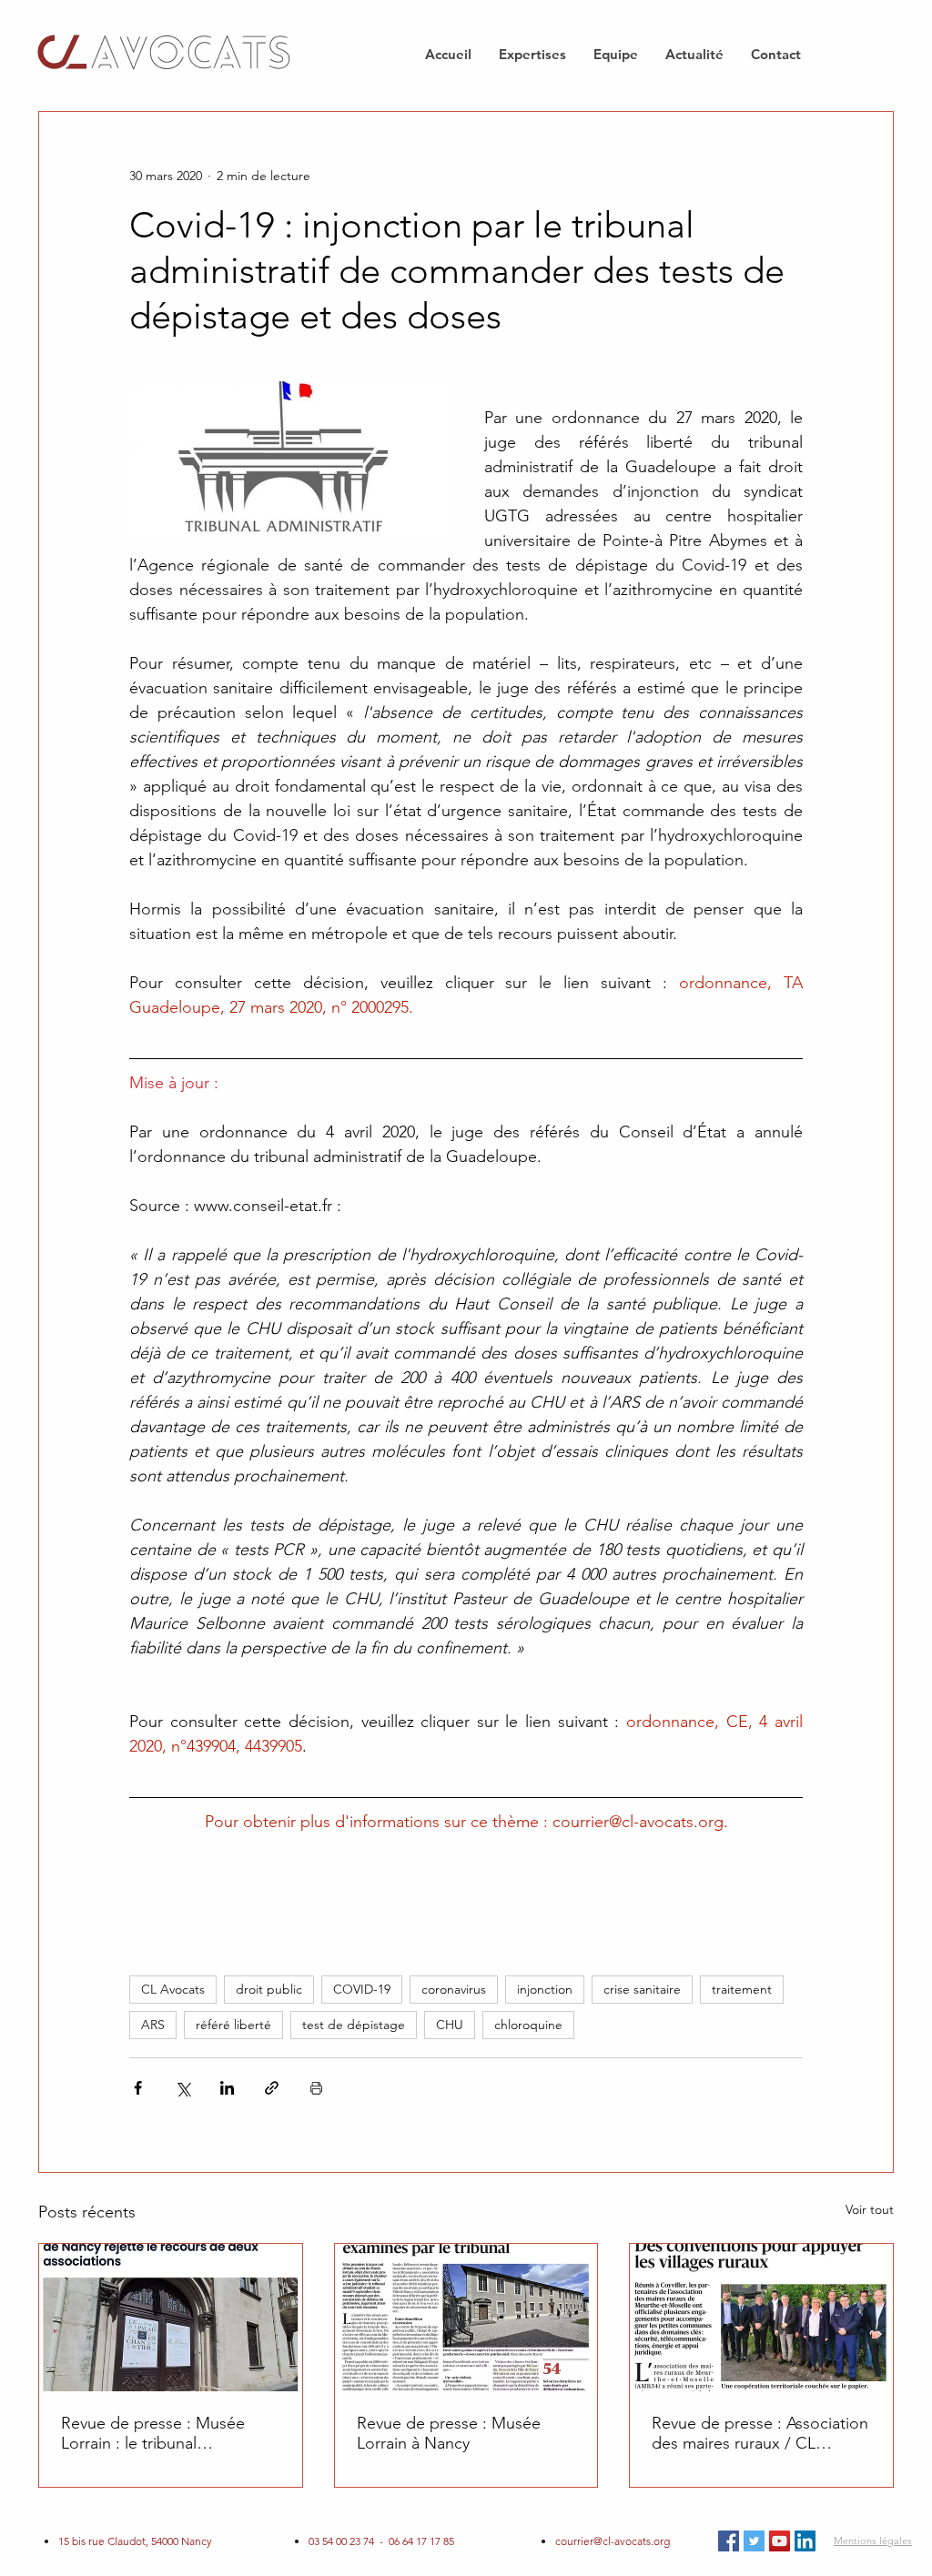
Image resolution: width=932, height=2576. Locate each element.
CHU (450, 2025)
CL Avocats (173, 1989)
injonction (545, 1989)
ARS (153, 2025)
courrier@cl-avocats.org (613, 2541)
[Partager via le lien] (272, 2088)
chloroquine (528, 2025)
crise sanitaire (642, 1989)
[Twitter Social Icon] (754, 2541)
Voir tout (870, 2209)
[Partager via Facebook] (138, 2088)
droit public (269, 1989)
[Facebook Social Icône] (729, 2541)
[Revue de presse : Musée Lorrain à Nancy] (466, 2318)
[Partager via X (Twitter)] (182, 2088)
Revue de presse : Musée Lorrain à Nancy (449, 2433)
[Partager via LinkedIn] (227, 2088)
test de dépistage (354, 2025)
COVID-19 (362, 1989)
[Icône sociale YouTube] (780, 2541)
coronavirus (454, 1989)
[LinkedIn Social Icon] (805, 2541)
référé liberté (233, 2025)
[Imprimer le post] (316, 2088)
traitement (742, 1989)
